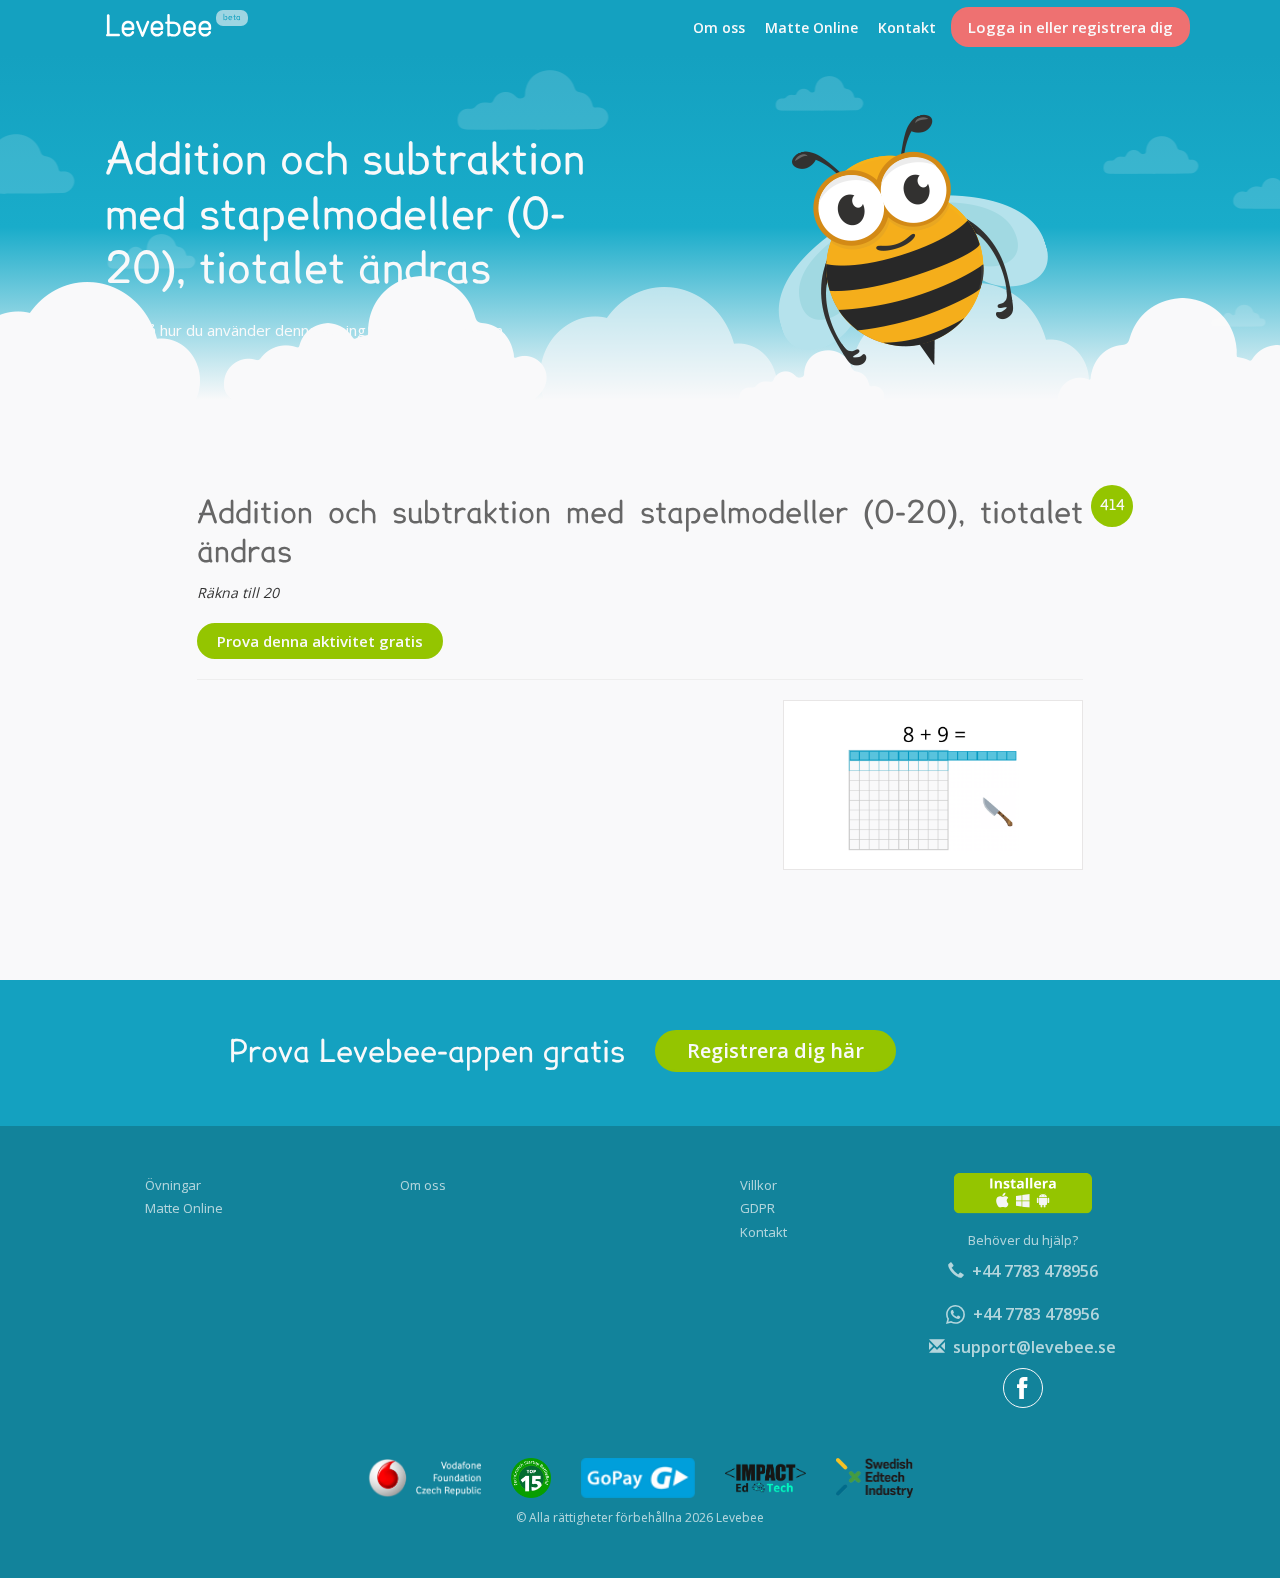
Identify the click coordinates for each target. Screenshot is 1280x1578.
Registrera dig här (775, 1050)
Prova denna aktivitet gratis (320, 641)
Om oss (719, 27)
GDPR (757, 1208)
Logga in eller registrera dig (1070, 27)
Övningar (173, 1185)
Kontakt (907, 27)
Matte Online (811, 27)
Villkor (758, 1185)
